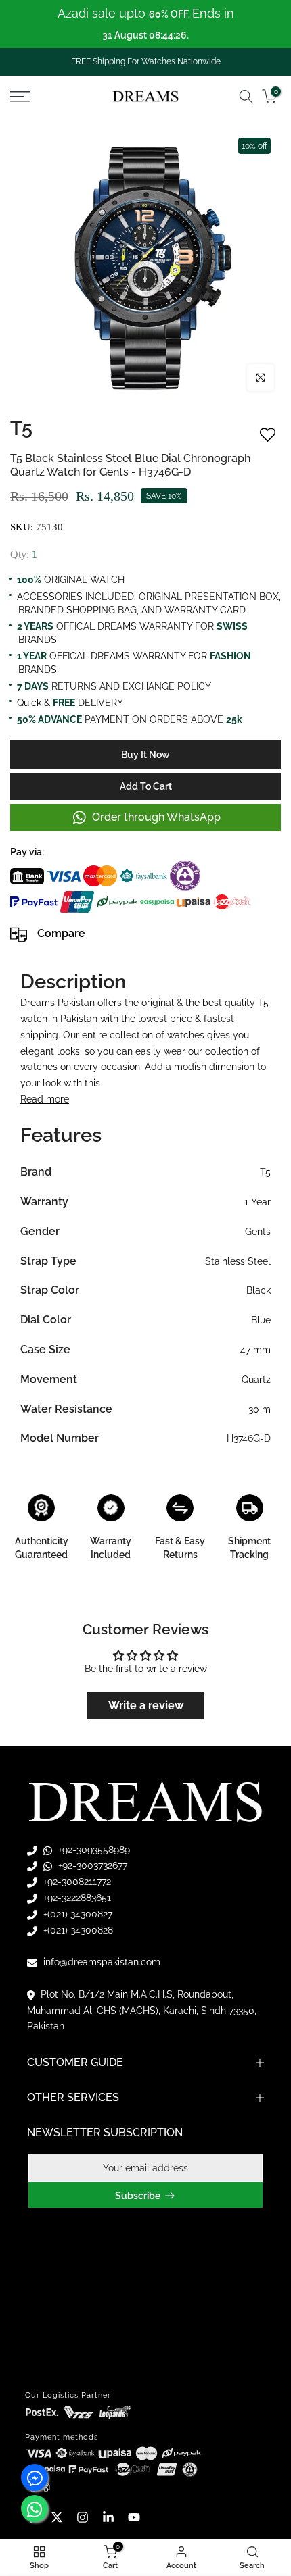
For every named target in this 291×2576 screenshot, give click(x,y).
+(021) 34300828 (77, 1930)
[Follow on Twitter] (57, 2517)
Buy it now (145, 755)
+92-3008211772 (76, 1882)
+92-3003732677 (91, 1865)
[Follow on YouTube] (134, 2517)
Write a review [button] (146, 1706)
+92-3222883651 (76, 1898)
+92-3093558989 (93, 1850)
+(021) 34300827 (76, 1914)
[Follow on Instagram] (83, 2517)
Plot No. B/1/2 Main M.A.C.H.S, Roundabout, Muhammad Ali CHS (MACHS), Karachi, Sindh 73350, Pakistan (142, 2011)
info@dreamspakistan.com (100, 1962)
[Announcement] (145, 24)
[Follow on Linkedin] (108, 2517)
